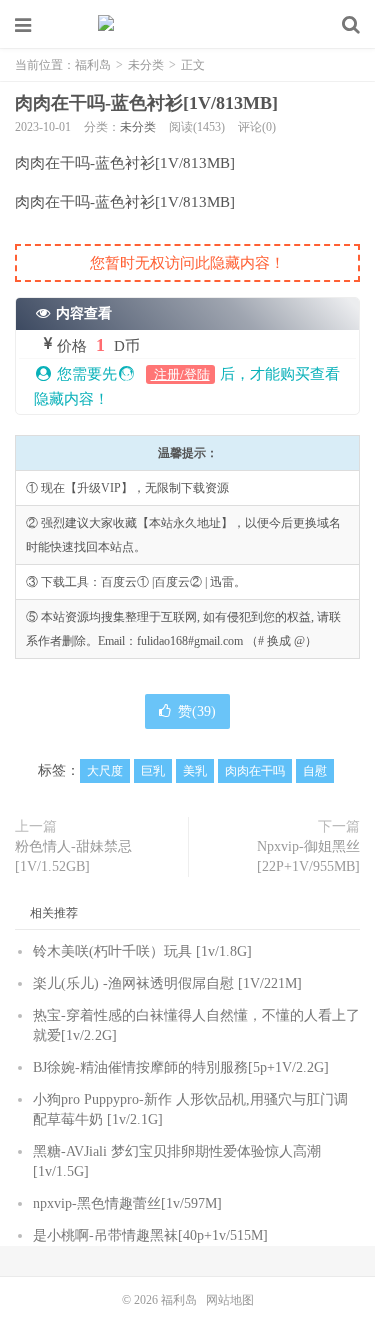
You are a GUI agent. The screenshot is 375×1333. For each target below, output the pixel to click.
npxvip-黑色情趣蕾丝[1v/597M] (127, 1203)
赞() (197, 711)
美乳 (195, 771)
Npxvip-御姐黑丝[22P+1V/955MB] (308, 856)
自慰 (315, 771)
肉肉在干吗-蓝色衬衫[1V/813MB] (146, 103)
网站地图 (230, 1300)
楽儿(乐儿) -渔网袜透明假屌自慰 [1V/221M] (167, 983)
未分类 (146, 65)
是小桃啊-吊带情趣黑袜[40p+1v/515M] (150, 1235)
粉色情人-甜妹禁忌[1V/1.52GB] (73, 856)
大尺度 (105, 771)
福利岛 (188, 25)
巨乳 (153, 771)
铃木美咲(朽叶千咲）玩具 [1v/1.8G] (142, 951)
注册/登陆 (180, 374)
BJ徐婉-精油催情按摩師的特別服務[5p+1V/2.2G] (181, 1067)
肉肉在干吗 (255, 771)
